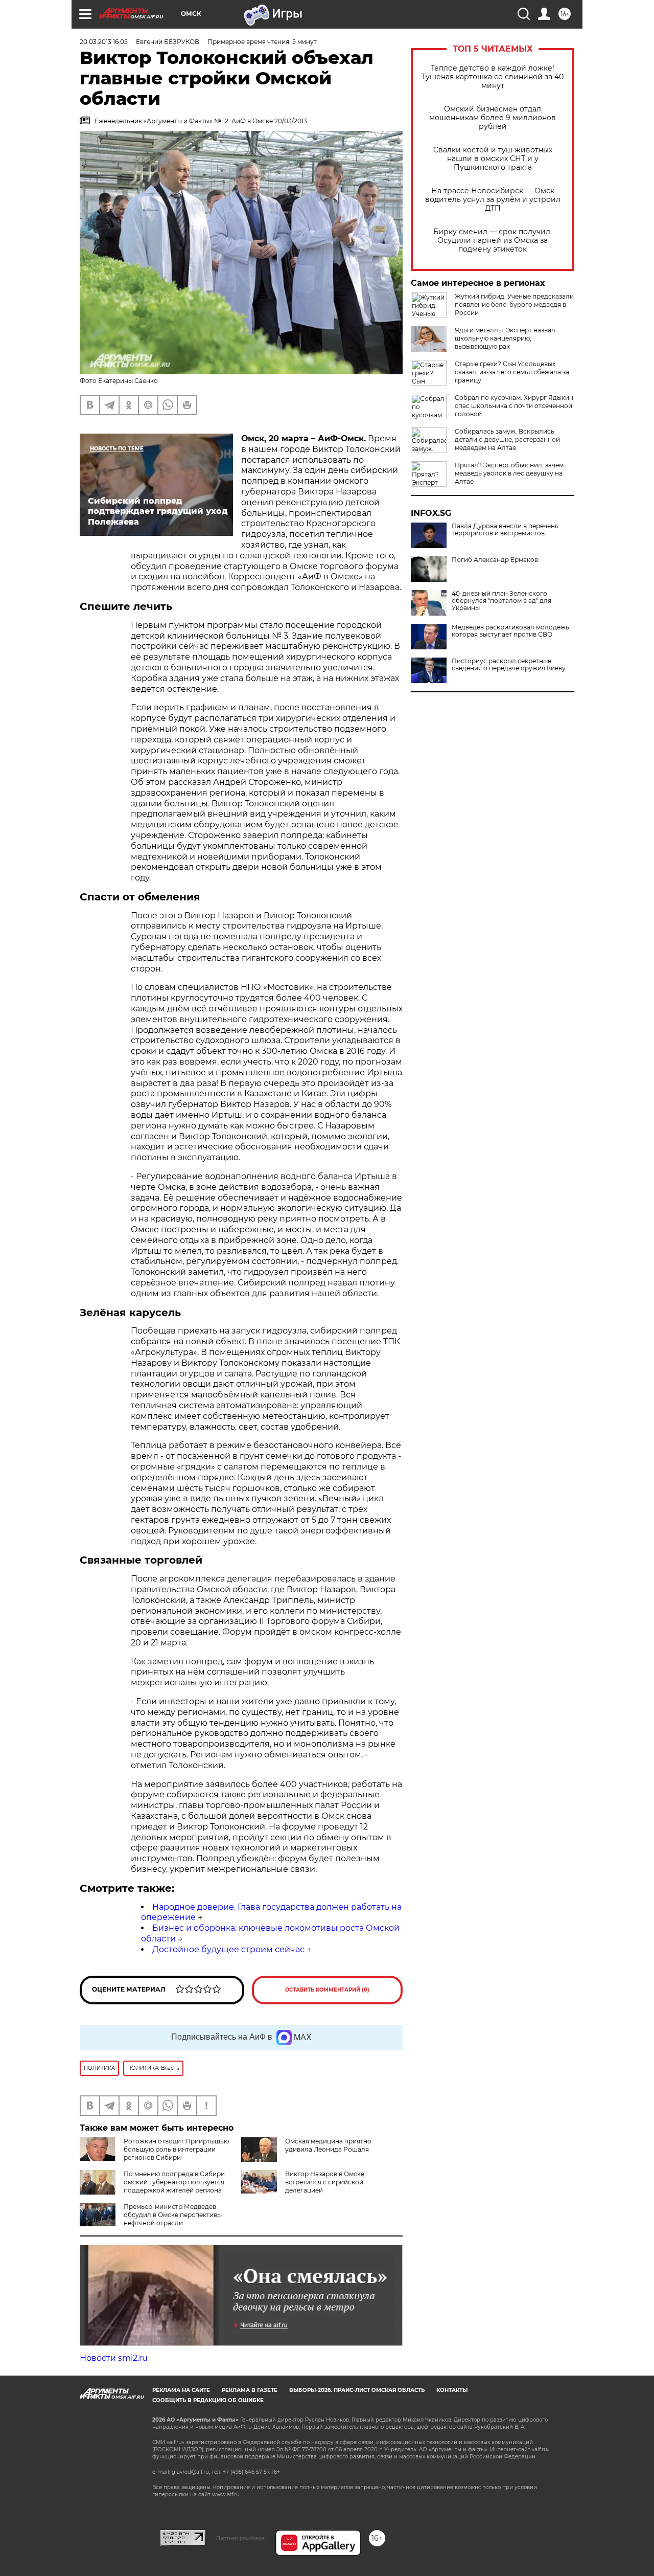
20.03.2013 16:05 (104, 42)
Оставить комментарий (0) (327, 1990)
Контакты (452, 2390)
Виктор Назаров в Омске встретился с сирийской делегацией (325, 2182)
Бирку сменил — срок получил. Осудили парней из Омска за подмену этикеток (493, 241)
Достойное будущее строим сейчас (228, 1949)
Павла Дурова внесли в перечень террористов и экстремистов (505, 530)
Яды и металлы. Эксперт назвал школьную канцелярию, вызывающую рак (505, 338)
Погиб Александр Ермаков (495, 560)
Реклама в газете (250, 2390)
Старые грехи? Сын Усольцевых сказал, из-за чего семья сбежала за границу (512, 372)
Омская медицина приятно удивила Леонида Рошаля (328, 2145)
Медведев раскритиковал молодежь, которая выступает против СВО (511, 631)
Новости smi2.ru (114, 2358)
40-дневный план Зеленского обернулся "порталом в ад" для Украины (501, 601)
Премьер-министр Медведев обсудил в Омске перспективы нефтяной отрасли (173, 2215)
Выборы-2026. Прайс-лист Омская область (357, 2390)
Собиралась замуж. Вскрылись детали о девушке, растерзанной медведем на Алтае (507, 439)
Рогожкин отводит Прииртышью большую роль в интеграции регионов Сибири (176, 2149)
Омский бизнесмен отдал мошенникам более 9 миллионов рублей (493, 118)
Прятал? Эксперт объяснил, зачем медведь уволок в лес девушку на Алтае (509, 473)
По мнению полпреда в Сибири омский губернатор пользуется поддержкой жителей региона (174, 2182)
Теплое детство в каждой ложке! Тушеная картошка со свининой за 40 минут (493, 77)
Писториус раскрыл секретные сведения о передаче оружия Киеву (509, 665)
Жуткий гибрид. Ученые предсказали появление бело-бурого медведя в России (514, 304)
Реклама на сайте (181, 2390)
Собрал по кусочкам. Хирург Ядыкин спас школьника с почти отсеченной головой (514, 406)
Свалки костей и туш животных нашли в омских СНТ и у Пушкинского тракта (493, 159)
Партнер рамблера (240, 2538)
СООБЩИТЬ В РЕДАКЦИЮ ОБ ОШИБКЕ (208, 2400)
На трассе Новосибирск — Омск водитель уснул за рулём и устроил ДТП (493, 200)
